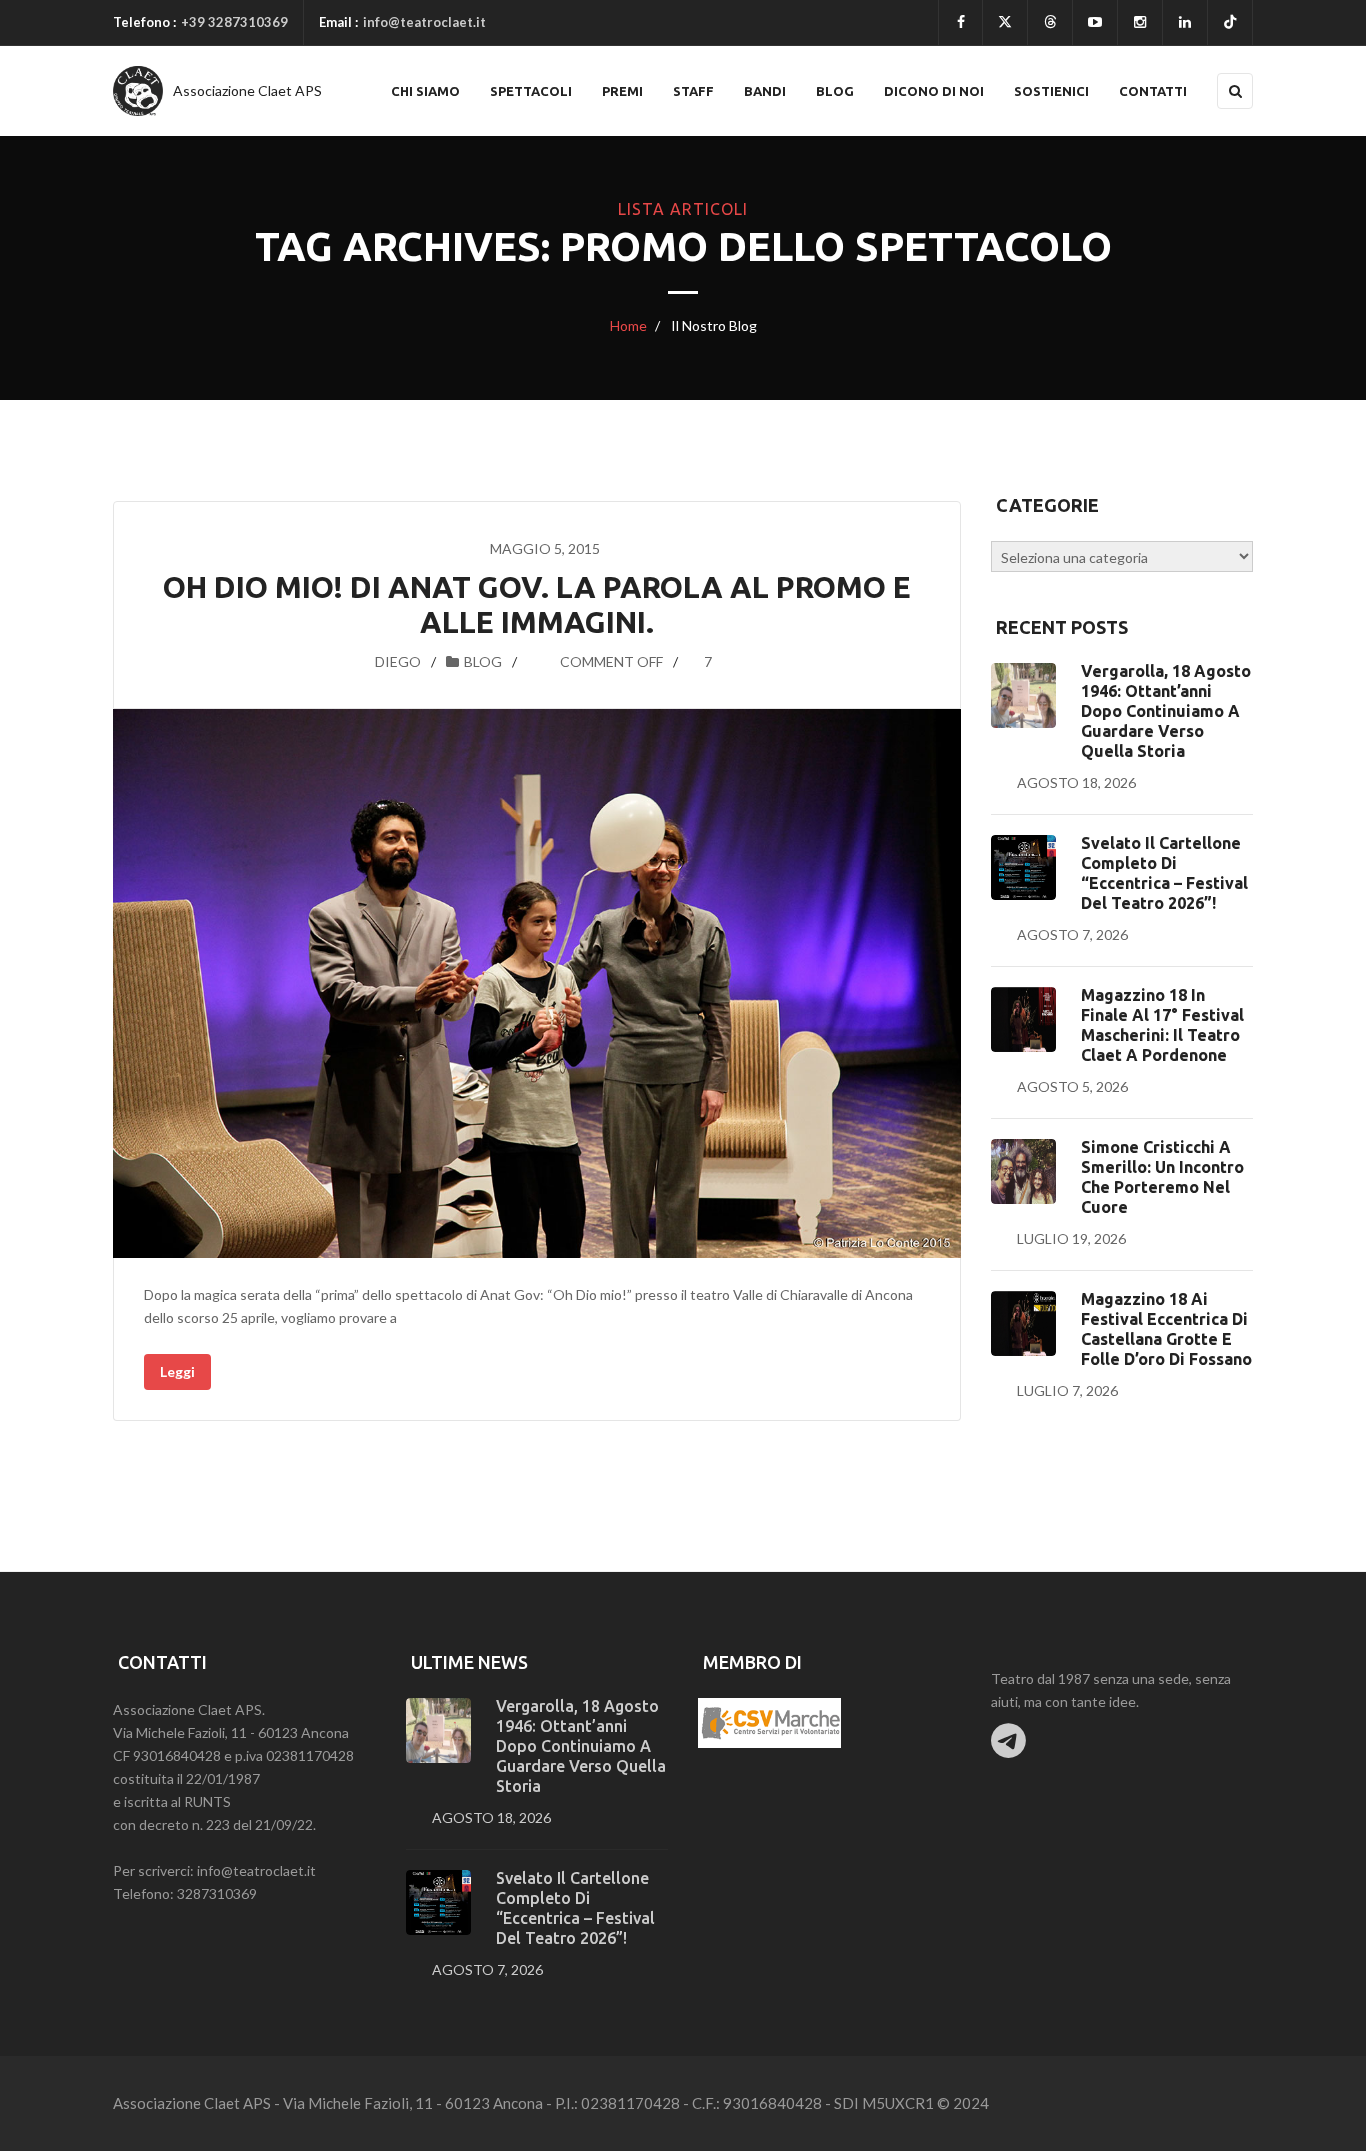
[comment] (538, 661)
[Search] (1235, 91)
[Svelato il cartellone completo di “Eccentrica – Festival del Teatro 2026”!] (1023, 867)
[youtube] (1095, 22)
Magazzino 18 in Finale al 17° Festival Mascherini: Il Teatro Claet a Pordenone (1162, 1025)
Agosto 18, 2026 (1076, 782)
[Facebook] (960, 22)
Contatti (1153, 91)
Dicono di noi (934, 91)
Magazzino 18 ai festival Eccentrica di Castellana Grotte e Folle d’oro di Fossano (1166, 1329)
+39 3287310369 (234, 22)
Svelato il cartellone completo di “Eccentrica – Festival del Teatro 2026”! (1164, 873)
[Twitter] (1005, 22)
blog (483, 661)
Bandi (765, 91)
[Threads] (1050, 22)
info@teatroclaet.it (424, 22)
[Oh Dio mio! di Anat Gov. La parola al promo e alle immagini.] (537, 983)
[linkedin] (1185, 22)
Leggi (177, 1371)
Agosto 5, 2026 (1072, 1086)
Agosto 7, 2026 (1072, 934)
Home (628, 325)
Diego (398, 661)
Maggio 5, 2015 (545, 548)
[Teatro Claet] (138, 91)
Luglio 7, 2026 (1067, 1390)
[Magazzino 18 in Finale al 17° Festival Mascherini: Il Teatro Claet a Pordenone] (1023, 1019)
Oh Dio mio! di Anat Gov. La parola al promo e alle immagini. (537, 604)
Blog (835, 91)
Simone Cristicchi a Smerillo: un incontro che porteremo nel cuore (1162, 1177)
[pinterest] (1140, 22)
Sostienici (1051, 91)
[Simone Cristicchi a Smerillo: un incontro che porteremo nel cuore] (1023, 1171)
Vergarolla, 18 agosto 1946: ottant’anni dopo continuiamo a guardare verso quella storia (1166, 711)
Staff (693, 91)
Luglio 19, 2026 (1071, 1238)
